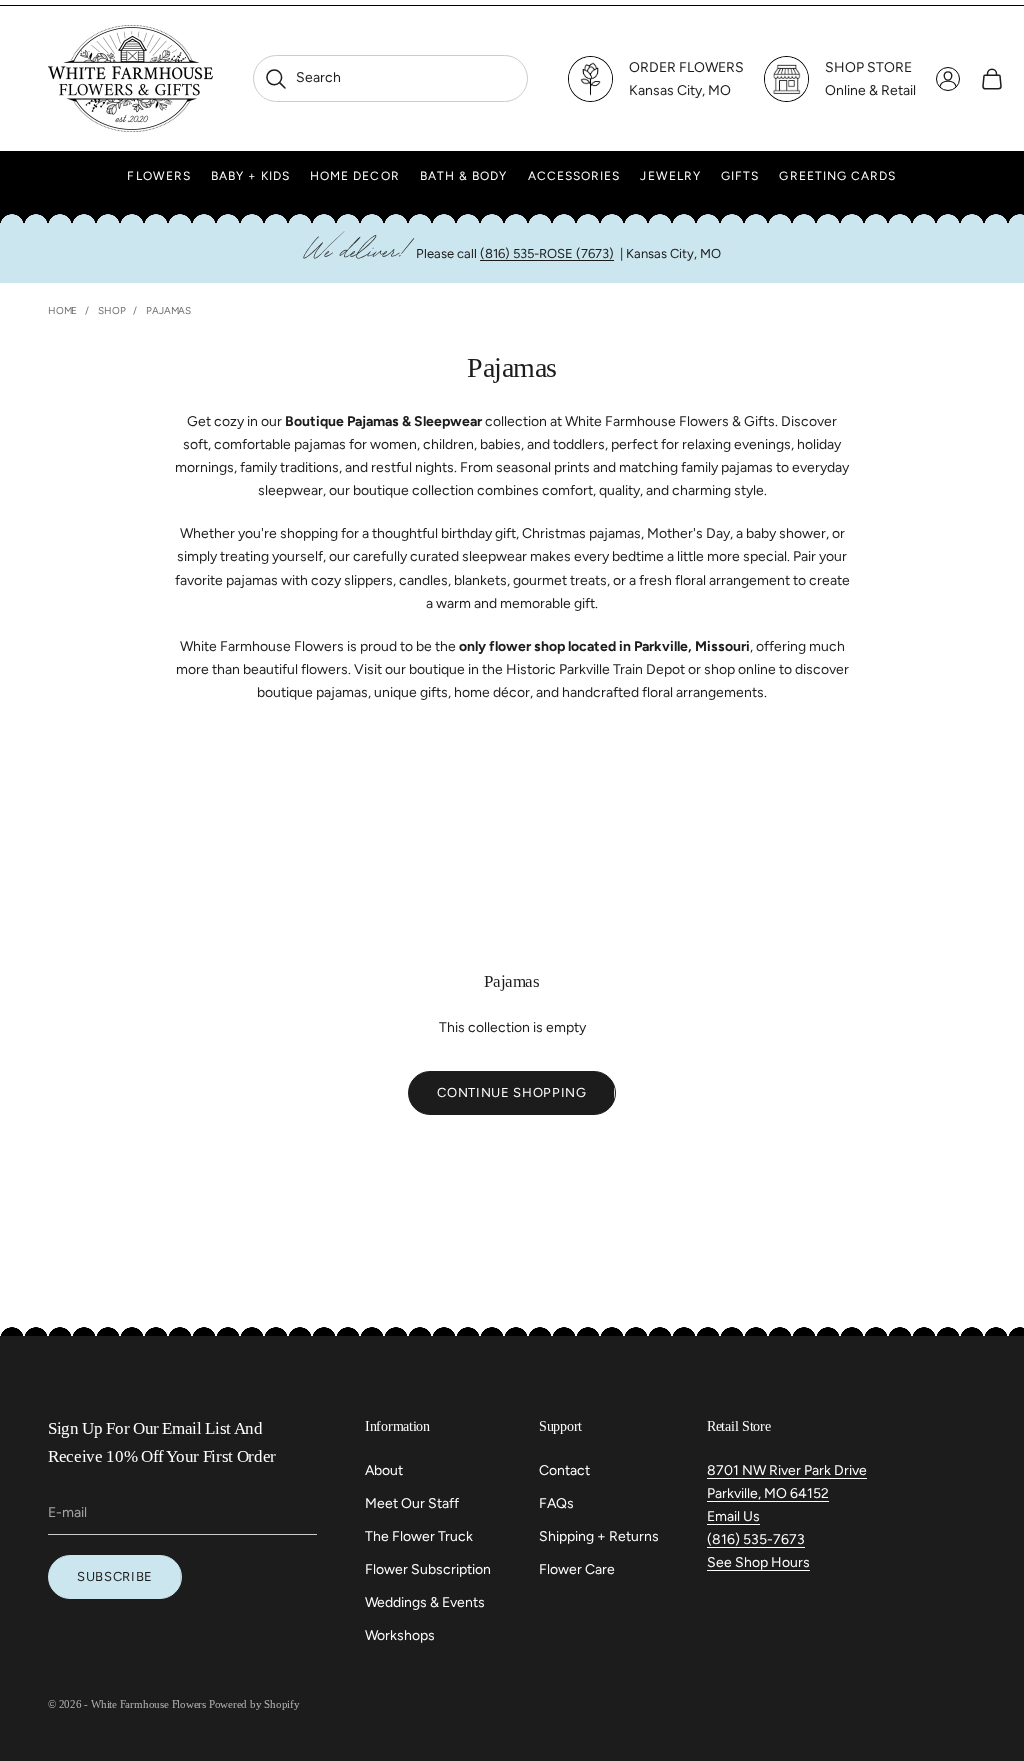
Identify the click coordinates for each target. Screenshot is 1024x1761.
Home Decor (355, 176)
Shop (111, 310)
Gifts (740, 176)
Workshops (400, 1635)
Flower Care (577, 1569)
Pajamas (168, 310)
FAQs (556, 1503)
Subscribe (115, 1576)
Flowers (159, 176)
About (384, 1470)
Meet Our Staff (412, 1503)
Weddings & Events (425, 1602)
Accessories (574, 176)
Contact (564, 1470)
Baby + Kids (250, 176)
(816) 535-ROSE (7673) (547, 253)
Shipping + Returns (599, 1536)
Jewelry (670, 176)
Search (302, 77)
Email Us (733, 1516)
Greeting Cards (837, 176)
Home (62, 310)
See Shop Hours (758, 1562)
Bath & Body (464, 176)
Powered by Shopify (254, 1704)
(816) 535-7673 (756, 1539)
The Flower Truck (419, 1536)
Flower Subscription (428, 1569)
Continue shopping (511, 1092)
